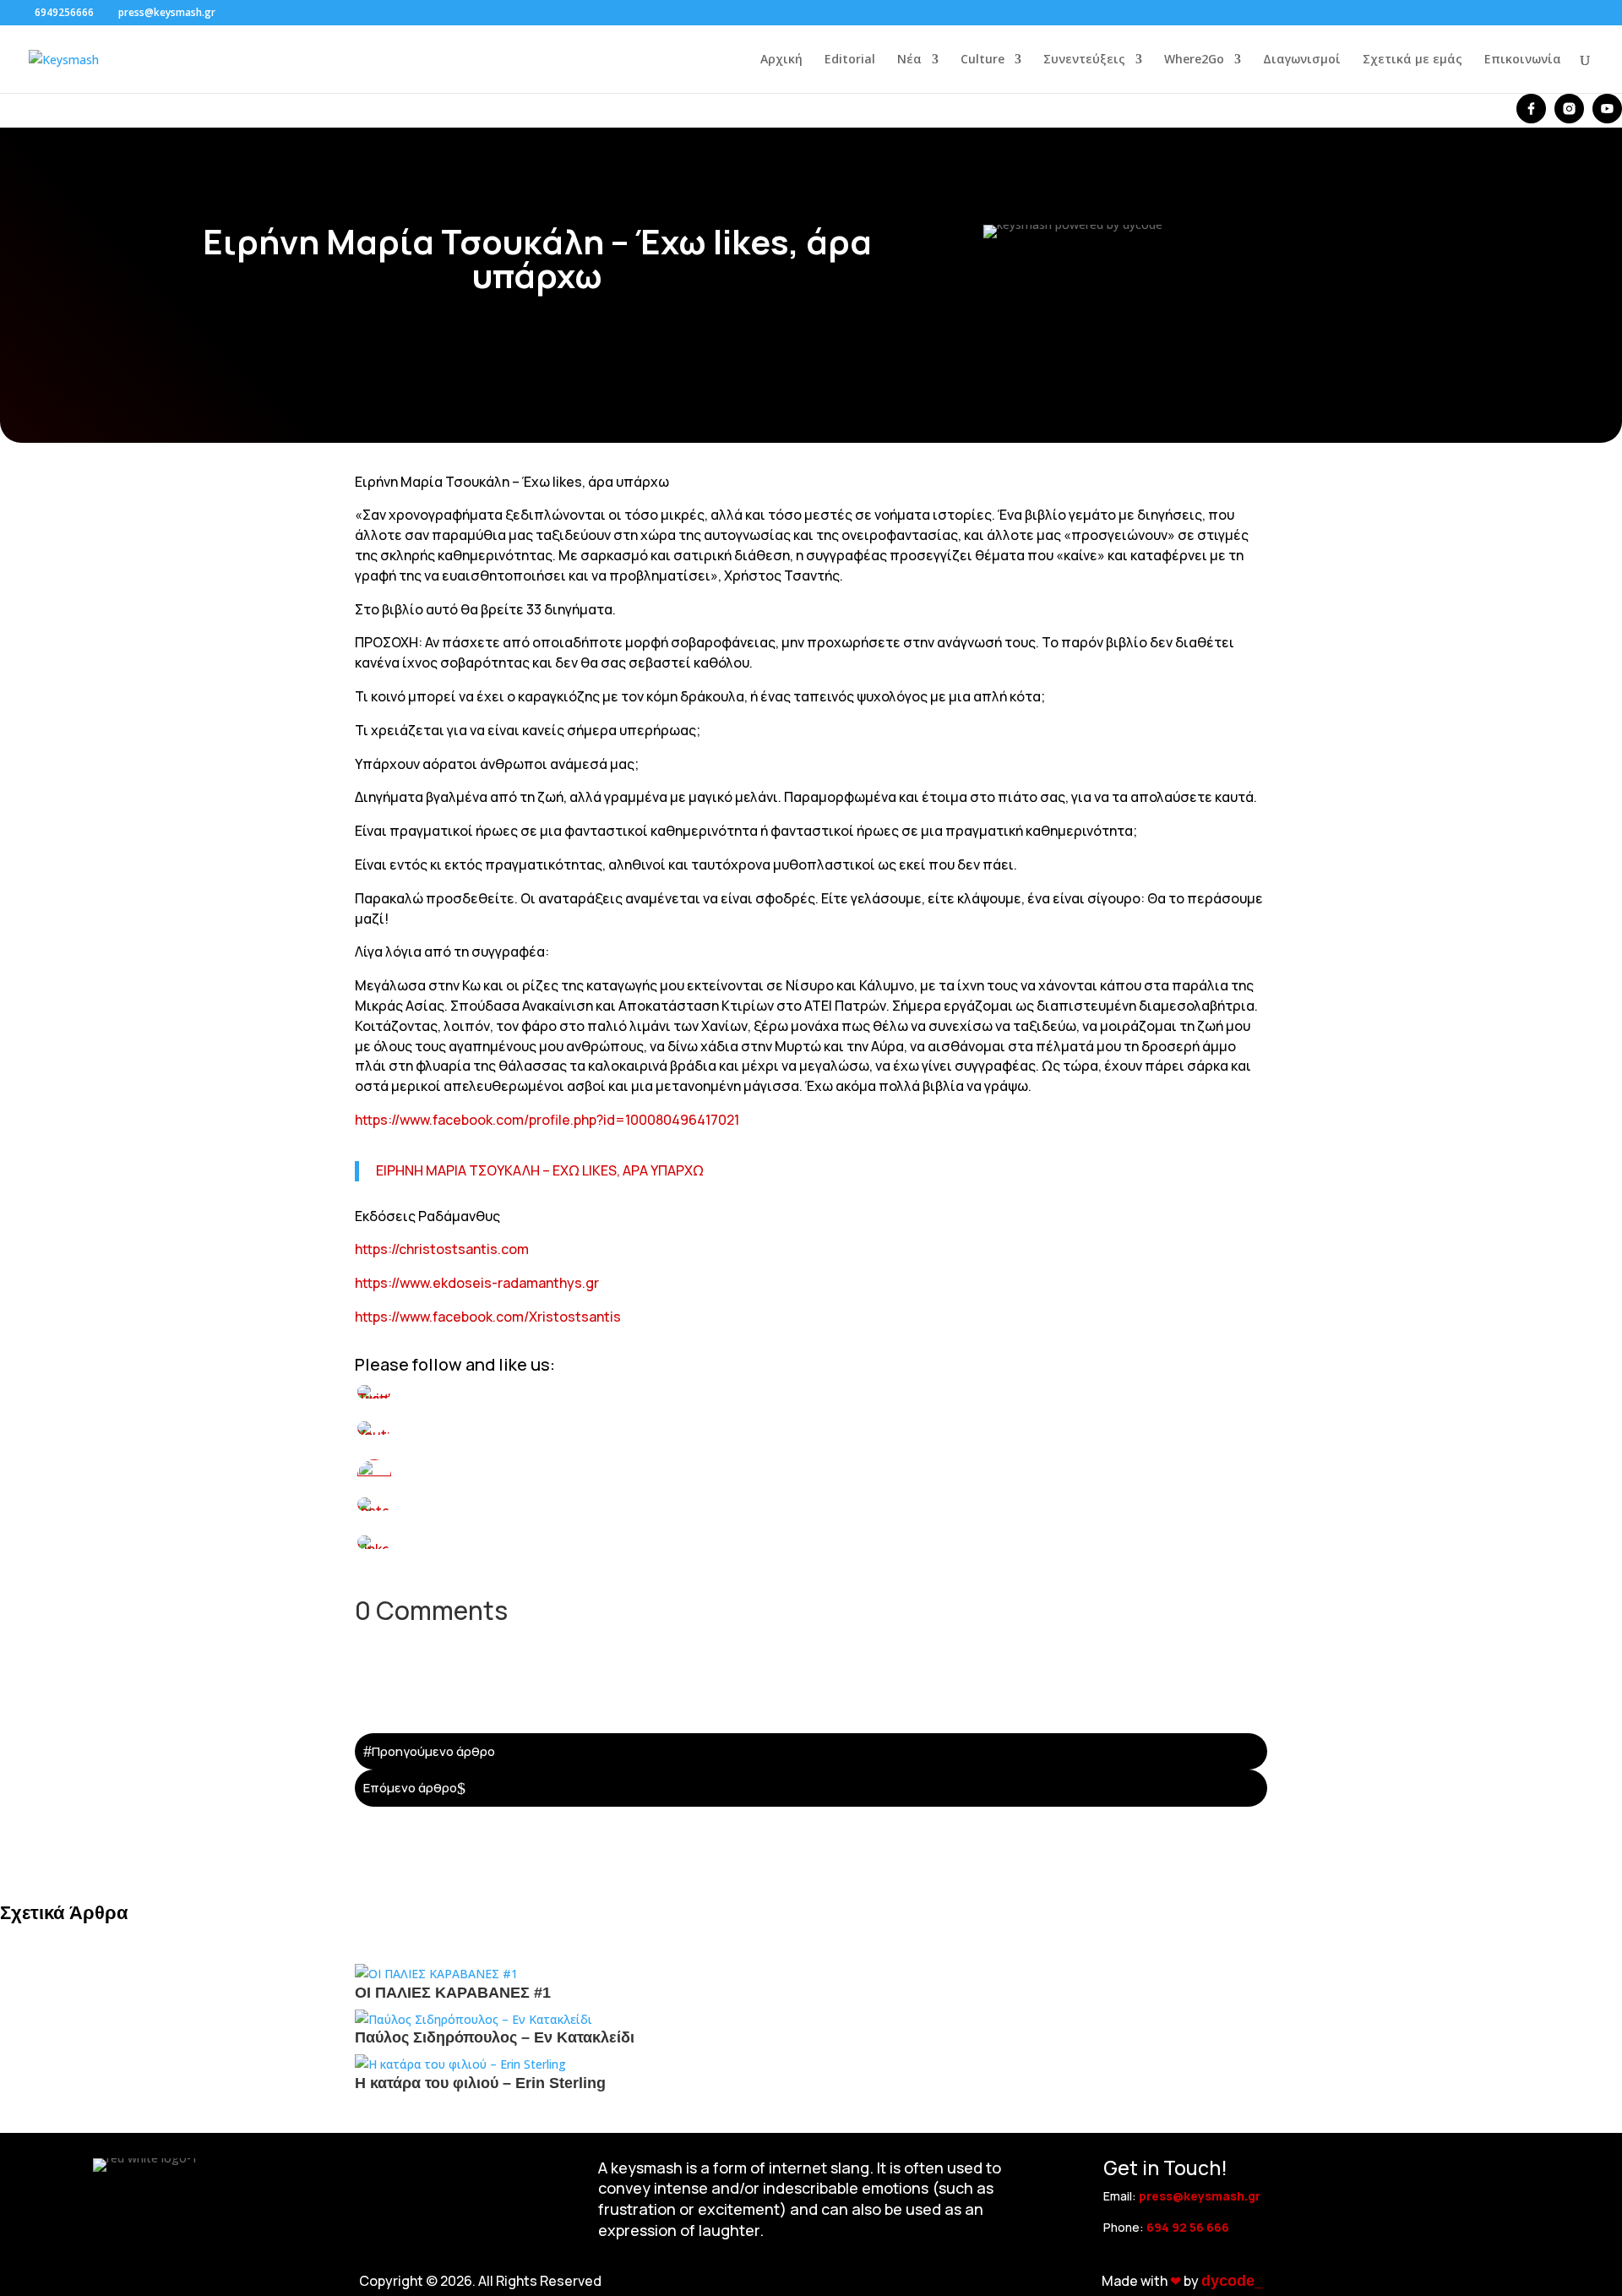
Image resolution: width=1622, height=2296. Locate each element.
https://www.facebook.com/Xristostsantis (488, 1317)
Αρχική (781, 60)
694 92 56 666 (1188, 2227)
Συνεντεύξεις (1084, 60)
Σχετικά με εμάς (1412, 60)
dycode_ (1232, 2281)
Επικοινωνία (1523, 60)
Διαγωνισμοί (1302, 60)
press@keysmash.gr (1200, 2196)
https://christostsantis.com (442, 1249)
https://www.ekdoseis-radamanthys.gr (477, 1283)
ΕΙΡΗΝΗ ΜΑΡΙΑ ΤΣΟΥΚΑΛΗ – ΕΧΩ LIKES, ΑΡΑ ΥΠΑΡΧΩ (540, 1170)
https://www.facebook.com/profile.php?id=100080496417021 (547, 1120)
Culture (982, 60)
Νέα (909, 60)
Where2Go (1194, 60)
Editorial (850, 60)
